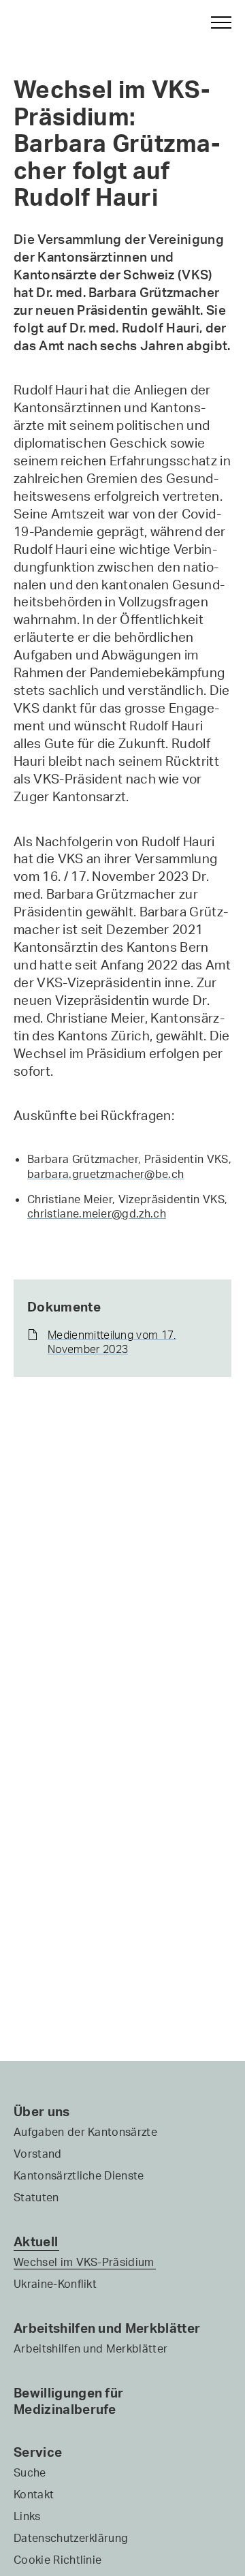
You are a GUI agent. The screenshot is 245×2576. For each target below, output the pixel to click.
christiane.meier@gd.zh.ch (97, 1213)
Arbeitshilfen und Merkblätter (107, 2328)
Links (27, 2516)
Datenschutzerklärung (71, 2538)
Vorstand (38, 2154)
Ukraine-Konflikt (55, 2284)
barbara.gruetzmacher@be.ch (105, 1174)
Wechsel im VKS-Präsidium (84, 2262)
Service (38, 2452)
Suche (30, 2472)
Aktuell (36, 2241)
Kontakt (34, 2494)
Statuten (36, 2197)
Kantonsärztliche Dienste (79, 2175)
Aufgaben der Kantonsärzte (85, 2132)
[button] (215, 22)
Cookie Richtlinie (58, 2560)
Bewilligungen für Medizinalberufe (68, 2401)
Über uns (42, 2111)
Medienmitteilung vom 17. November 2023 (112, 1342)
